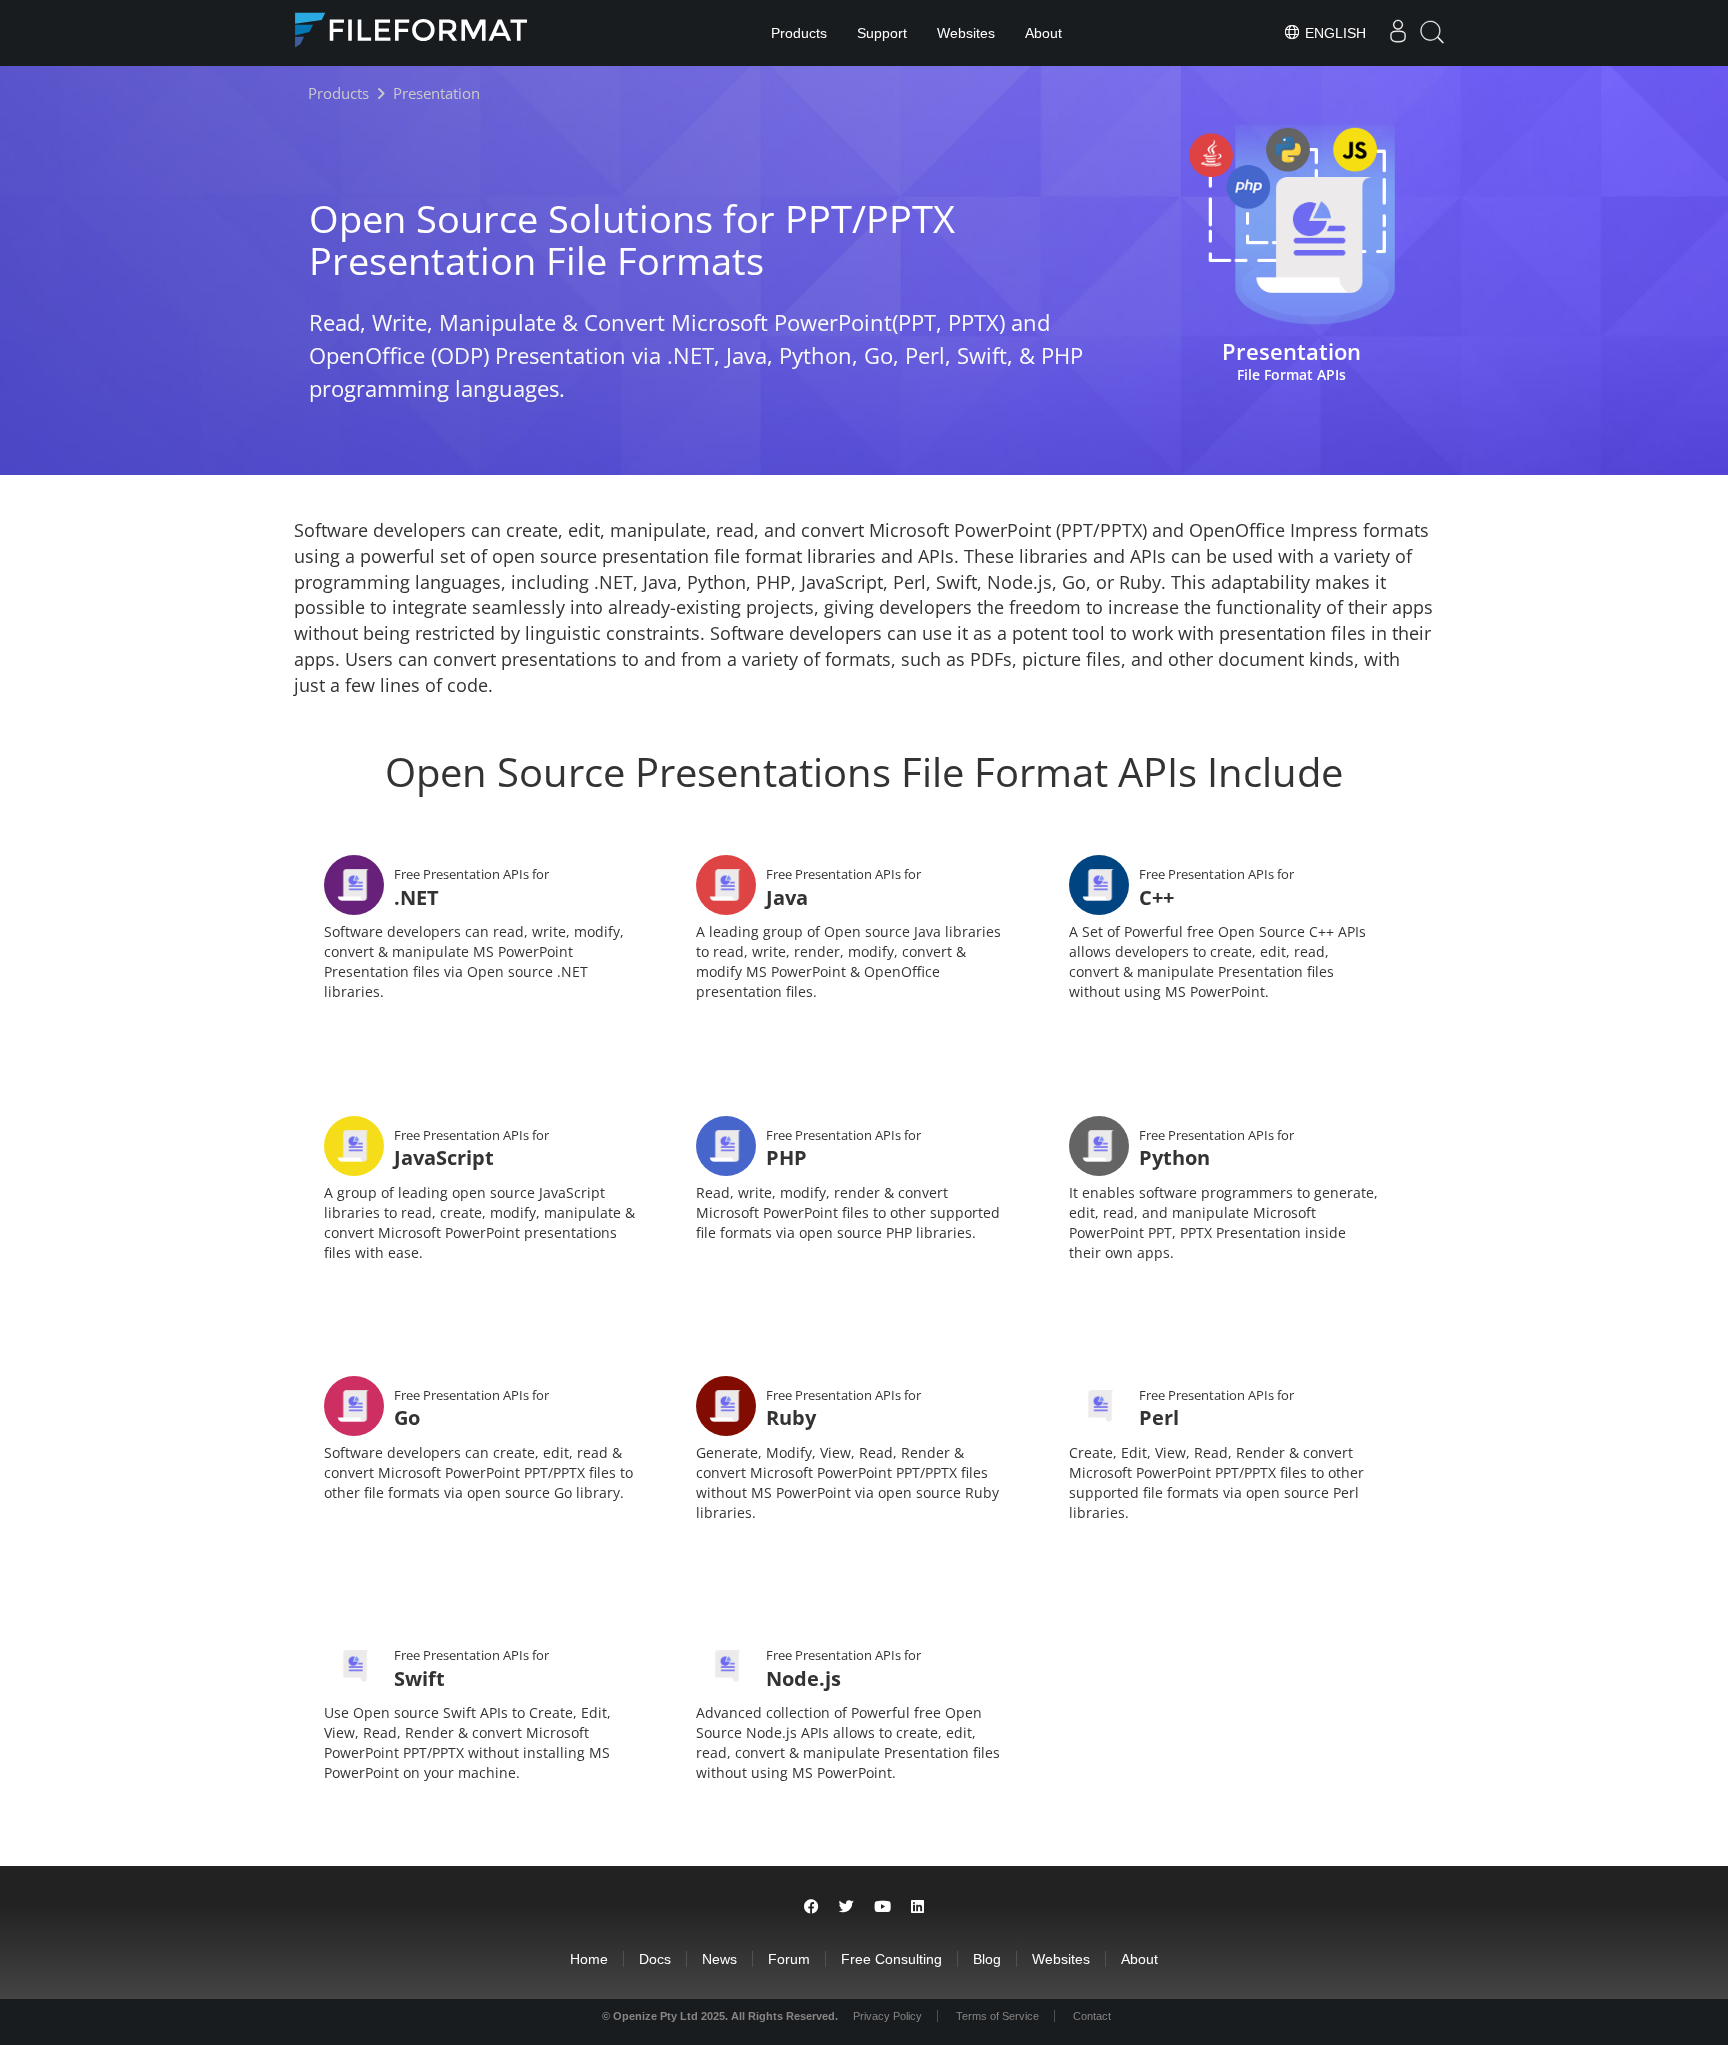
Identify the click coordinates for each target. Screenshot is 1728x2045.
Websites (966, 33)
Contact (1092, 2016)
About (1043, 33)
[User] (1398, 33)
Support (882, 33)
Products (799, 33)
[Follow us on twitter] (846, 1906)
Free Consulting (891, 1959)
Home (589, 1959)
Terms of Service (997, 2016)
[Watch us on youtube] (882, 1906)
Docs (655, 1959)
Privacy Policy (887, 2016)
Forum (789, 1959)
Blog (987, 1959)
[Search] (1432, 32)
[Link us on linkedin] (917, 1906)
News (719, 1959)
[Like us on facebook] (811, 1906)
